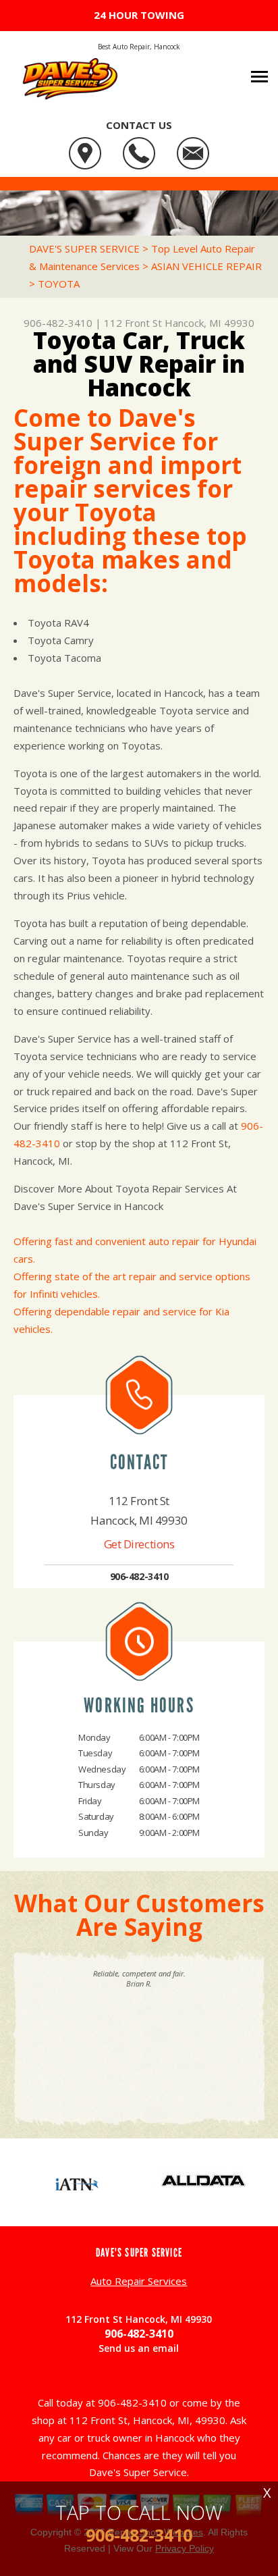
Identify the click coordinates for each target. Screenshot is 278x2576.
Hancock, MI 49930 (210, 323)
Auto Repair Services (139, 2281)
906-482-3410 (58, 323)
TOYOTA (59, 284)
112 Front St (133, 323)
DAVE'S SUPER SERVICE (84, 248)
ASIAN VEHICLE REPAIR (206, 266)
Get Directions (139, 1544)
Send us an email (139, 2348)
